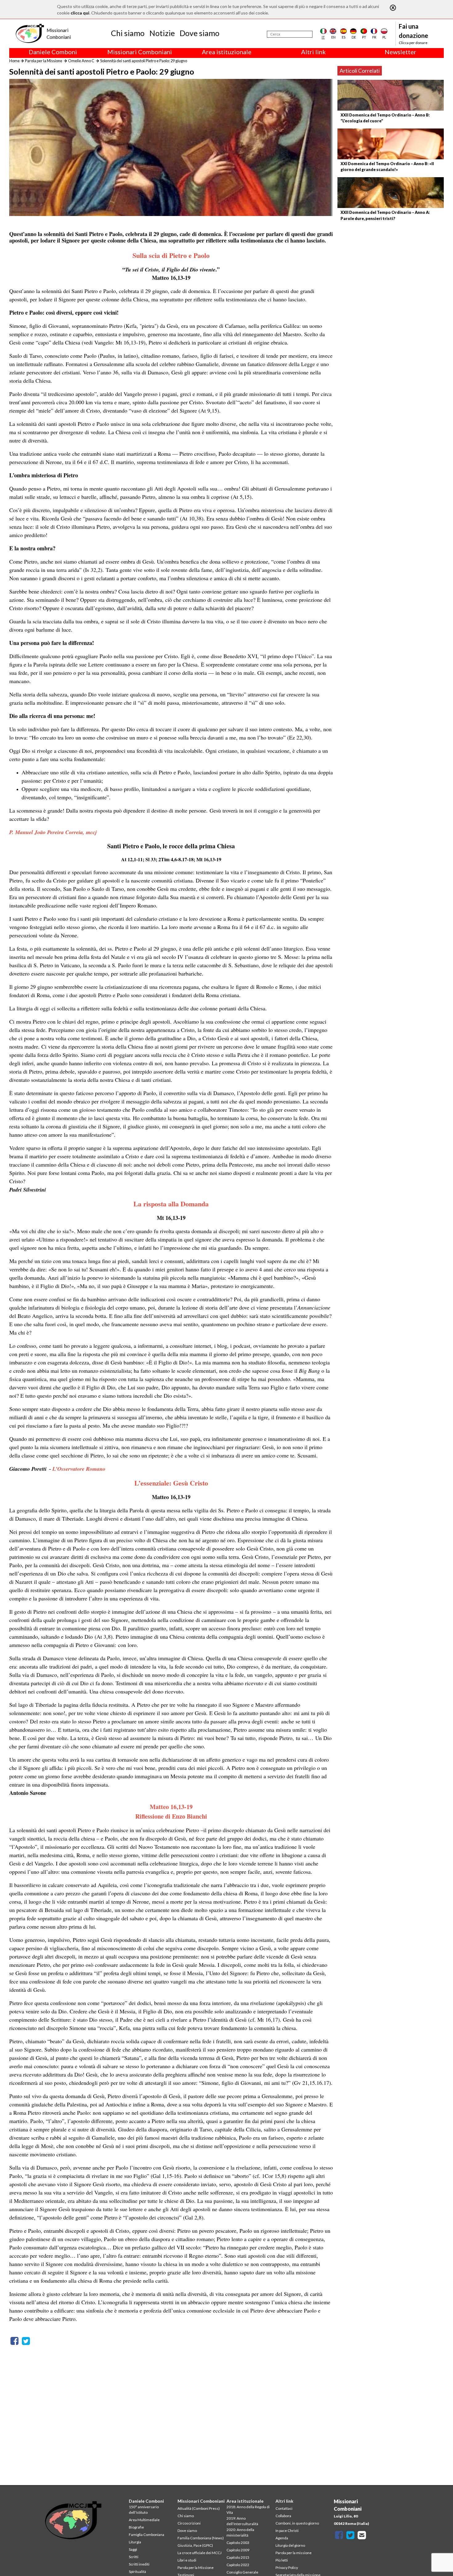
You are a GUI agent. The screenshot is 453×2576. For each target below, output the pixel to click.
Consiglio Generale (242, 2572)
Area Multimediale (144, 2520)
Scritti (134, 2557)
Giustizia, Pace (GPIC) (195, 2545)
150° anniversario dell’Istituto (144, 2510)
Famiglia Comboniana (147, 2535)
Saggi (133, 2549)
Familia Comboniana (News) (201, 2538)
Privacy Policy (287, 2568)
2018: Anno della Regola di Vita (248, 2510)
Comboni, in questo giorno (297, 2523)
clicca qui (80, 13)
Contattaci (284, 2508)
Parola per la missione (294, 2553)
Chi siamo (128, 33)
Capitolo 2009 (238, 2550)
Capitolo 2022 (238, 2565)
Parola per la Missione (44, 61)
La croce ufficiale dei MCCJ (200, 2553)
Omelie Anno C (81, 61)
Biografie (136, 2527)
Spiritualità (137, 2572)
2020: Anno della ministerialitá (240, 2532)
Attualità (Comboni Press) (199, 2508)
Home (14, 61)
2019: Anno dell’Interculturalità (242, 2521)
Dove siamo (200, 33)
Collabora (283, 2516)
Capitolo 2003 (238, 2543)
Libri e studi (187, 2560)
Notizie (162, 33)
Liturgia (135, 2542)
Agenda (282, 2538)
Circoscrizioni (189, 2523)
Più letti (282, 2560)
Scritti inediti (139, 2564)
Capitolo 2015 (238, 2557)
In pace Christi (287, 2531)
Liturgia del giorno (290, 2545)
